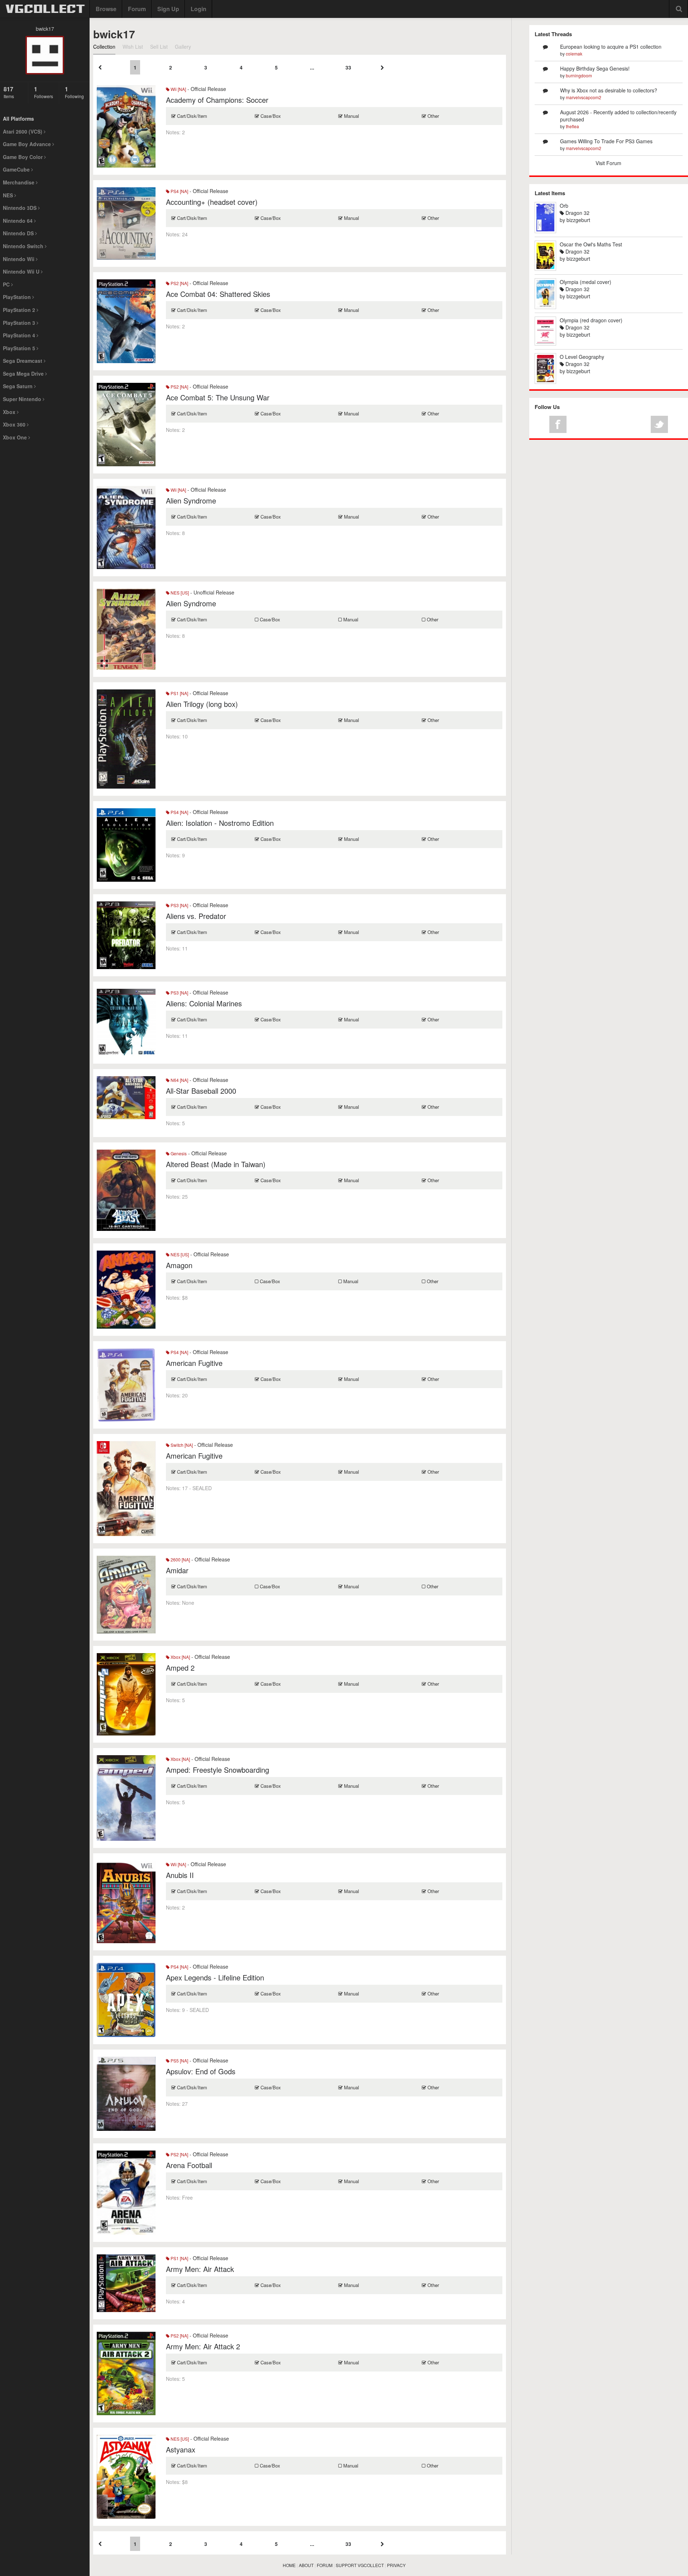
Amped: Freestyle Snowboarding (218, 1770)
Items (9, 92)
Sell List (159, 47)
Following (74, 92)
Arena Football (189, 2165)
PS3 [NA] (179, 905)
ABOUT (306, 2565)
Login (199, 9)
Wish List (133, 47)
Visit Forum (608, 163)
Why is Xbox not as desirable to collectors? (609, 90)
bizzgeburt (578, 220)
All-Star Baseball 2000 (201, 1091)
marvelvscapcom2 (584, 97)
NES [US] (179, 593)
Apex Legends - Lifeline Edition (215, 1977)
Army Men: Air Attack (200, 2269)
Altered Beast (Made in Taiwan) (216, 1164)
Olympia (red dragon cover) (591, 320)
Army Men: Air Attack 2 (203, 2346)
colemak (574, 54)
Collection (104, 47)
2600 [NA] (180, 1559)
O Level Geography (582, 357)
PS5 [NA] (179, 2060)
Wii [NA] (178, 89)
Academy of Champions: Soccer (217, 100)
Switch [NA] (181, 1445)
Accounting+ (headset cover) (212, 202)
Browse (106, 9)
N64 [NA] (179, 1080)
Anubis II (180, 1875)
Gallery (183, 47)
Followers (44, 92)
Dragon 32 (577, 213)
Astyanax (181, 2449)
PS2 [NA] (179, 283)
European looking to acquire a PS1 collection (611, 47)
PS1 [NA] (179, 693)
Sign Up (168, 9)
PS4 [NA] (179, 191)
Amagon (179, 1265)
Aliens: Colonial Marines (204, 1003)
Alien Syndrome (191, 500)
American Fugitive (194, 1363)
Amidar (177, 1570)
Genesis (178, 1153)
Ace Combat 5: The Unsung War (218, 397)
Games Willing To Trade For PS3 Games (606, 141)
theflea (572, 126)
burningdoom (579, 75)
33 (348, 67)
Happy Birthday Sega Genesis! (595, 68)
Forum (137, 9)
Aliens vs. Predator (196, 916)
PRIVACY (396, 2565)
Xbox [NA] (180, 1657)
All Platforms (18, 119)
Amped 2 (180, 1668)
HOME (289, 2565)
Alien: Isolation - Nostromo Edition (220, 823)
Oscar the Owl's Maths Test (591, 244)
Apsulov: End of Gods (201, 2071)
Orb (564, 206)
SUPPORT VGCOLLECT (360, 2565)
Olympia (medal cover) (586, 282)
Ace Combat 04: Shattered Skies (218, 294)
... (312, 67)
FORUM (325, 2565)
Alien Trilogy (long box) (202, 704)
